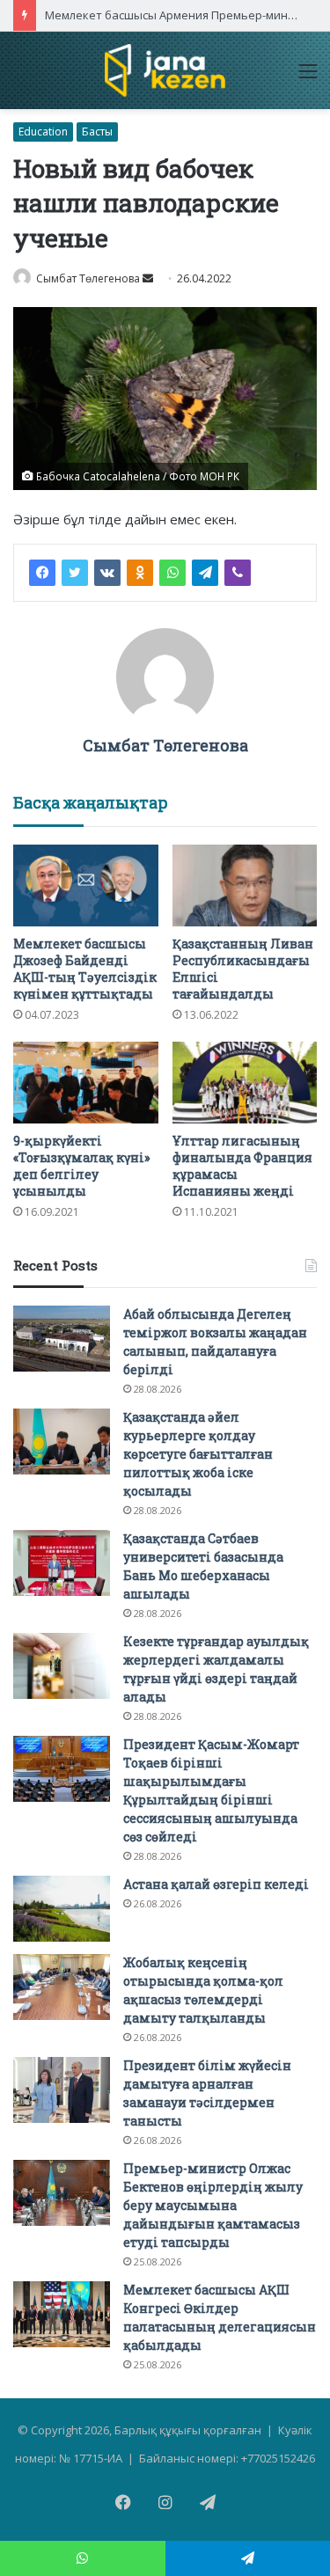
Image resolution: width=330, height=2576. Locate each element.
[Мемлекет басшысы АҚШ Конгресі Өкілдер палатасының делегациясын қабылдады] (62, 2314)
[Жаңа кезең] (165, 70)
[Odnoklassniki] (140, 573)
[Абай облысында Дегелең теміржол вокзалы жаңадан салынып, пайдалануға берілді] (62, 1339)
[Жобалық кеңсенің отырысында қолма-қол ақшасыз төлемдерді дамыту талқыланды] (62, 1987)
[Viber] (238, 573)
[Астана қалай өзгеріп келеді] (62, 1909)
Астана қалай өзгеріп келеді (216, 1884)
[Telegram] (205, 573)
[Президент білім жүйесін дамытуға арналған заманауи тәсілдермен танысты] (62, 2090)
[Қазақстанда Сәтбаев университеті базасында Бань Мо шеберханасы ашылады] (62, 1563)
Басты (97, 132)
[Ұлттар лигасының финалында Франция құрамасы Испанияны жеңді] (245, 1083)
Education (43, 132)
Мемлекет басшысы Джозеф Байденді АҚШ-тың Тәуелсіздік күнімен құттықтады (85, 969)
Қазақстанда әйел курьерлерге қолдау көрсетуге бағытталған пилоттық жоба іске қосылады (198, 1454)
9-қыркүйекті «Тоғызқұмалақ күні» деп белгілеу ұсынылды (81, 1166)
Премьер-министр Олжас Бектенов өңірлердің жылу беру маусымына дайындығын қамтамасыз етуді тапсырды (213, 2205)
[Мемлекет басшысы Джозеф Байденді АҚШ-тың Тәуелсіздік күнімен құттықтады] (86, 885)
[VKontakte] (107, 573)
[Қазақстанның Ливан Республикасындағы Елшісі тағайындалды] (245, 885)
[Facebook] (42, 573)
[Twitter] (75, 573)
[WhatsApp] (172, 573)
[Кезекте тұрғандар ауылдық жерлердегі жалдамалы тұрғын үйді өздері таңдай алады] (62, 1666)
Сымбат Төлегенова (165, 745)
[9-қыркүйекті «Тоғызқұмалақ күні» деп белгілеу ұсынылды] (86, 1083)
